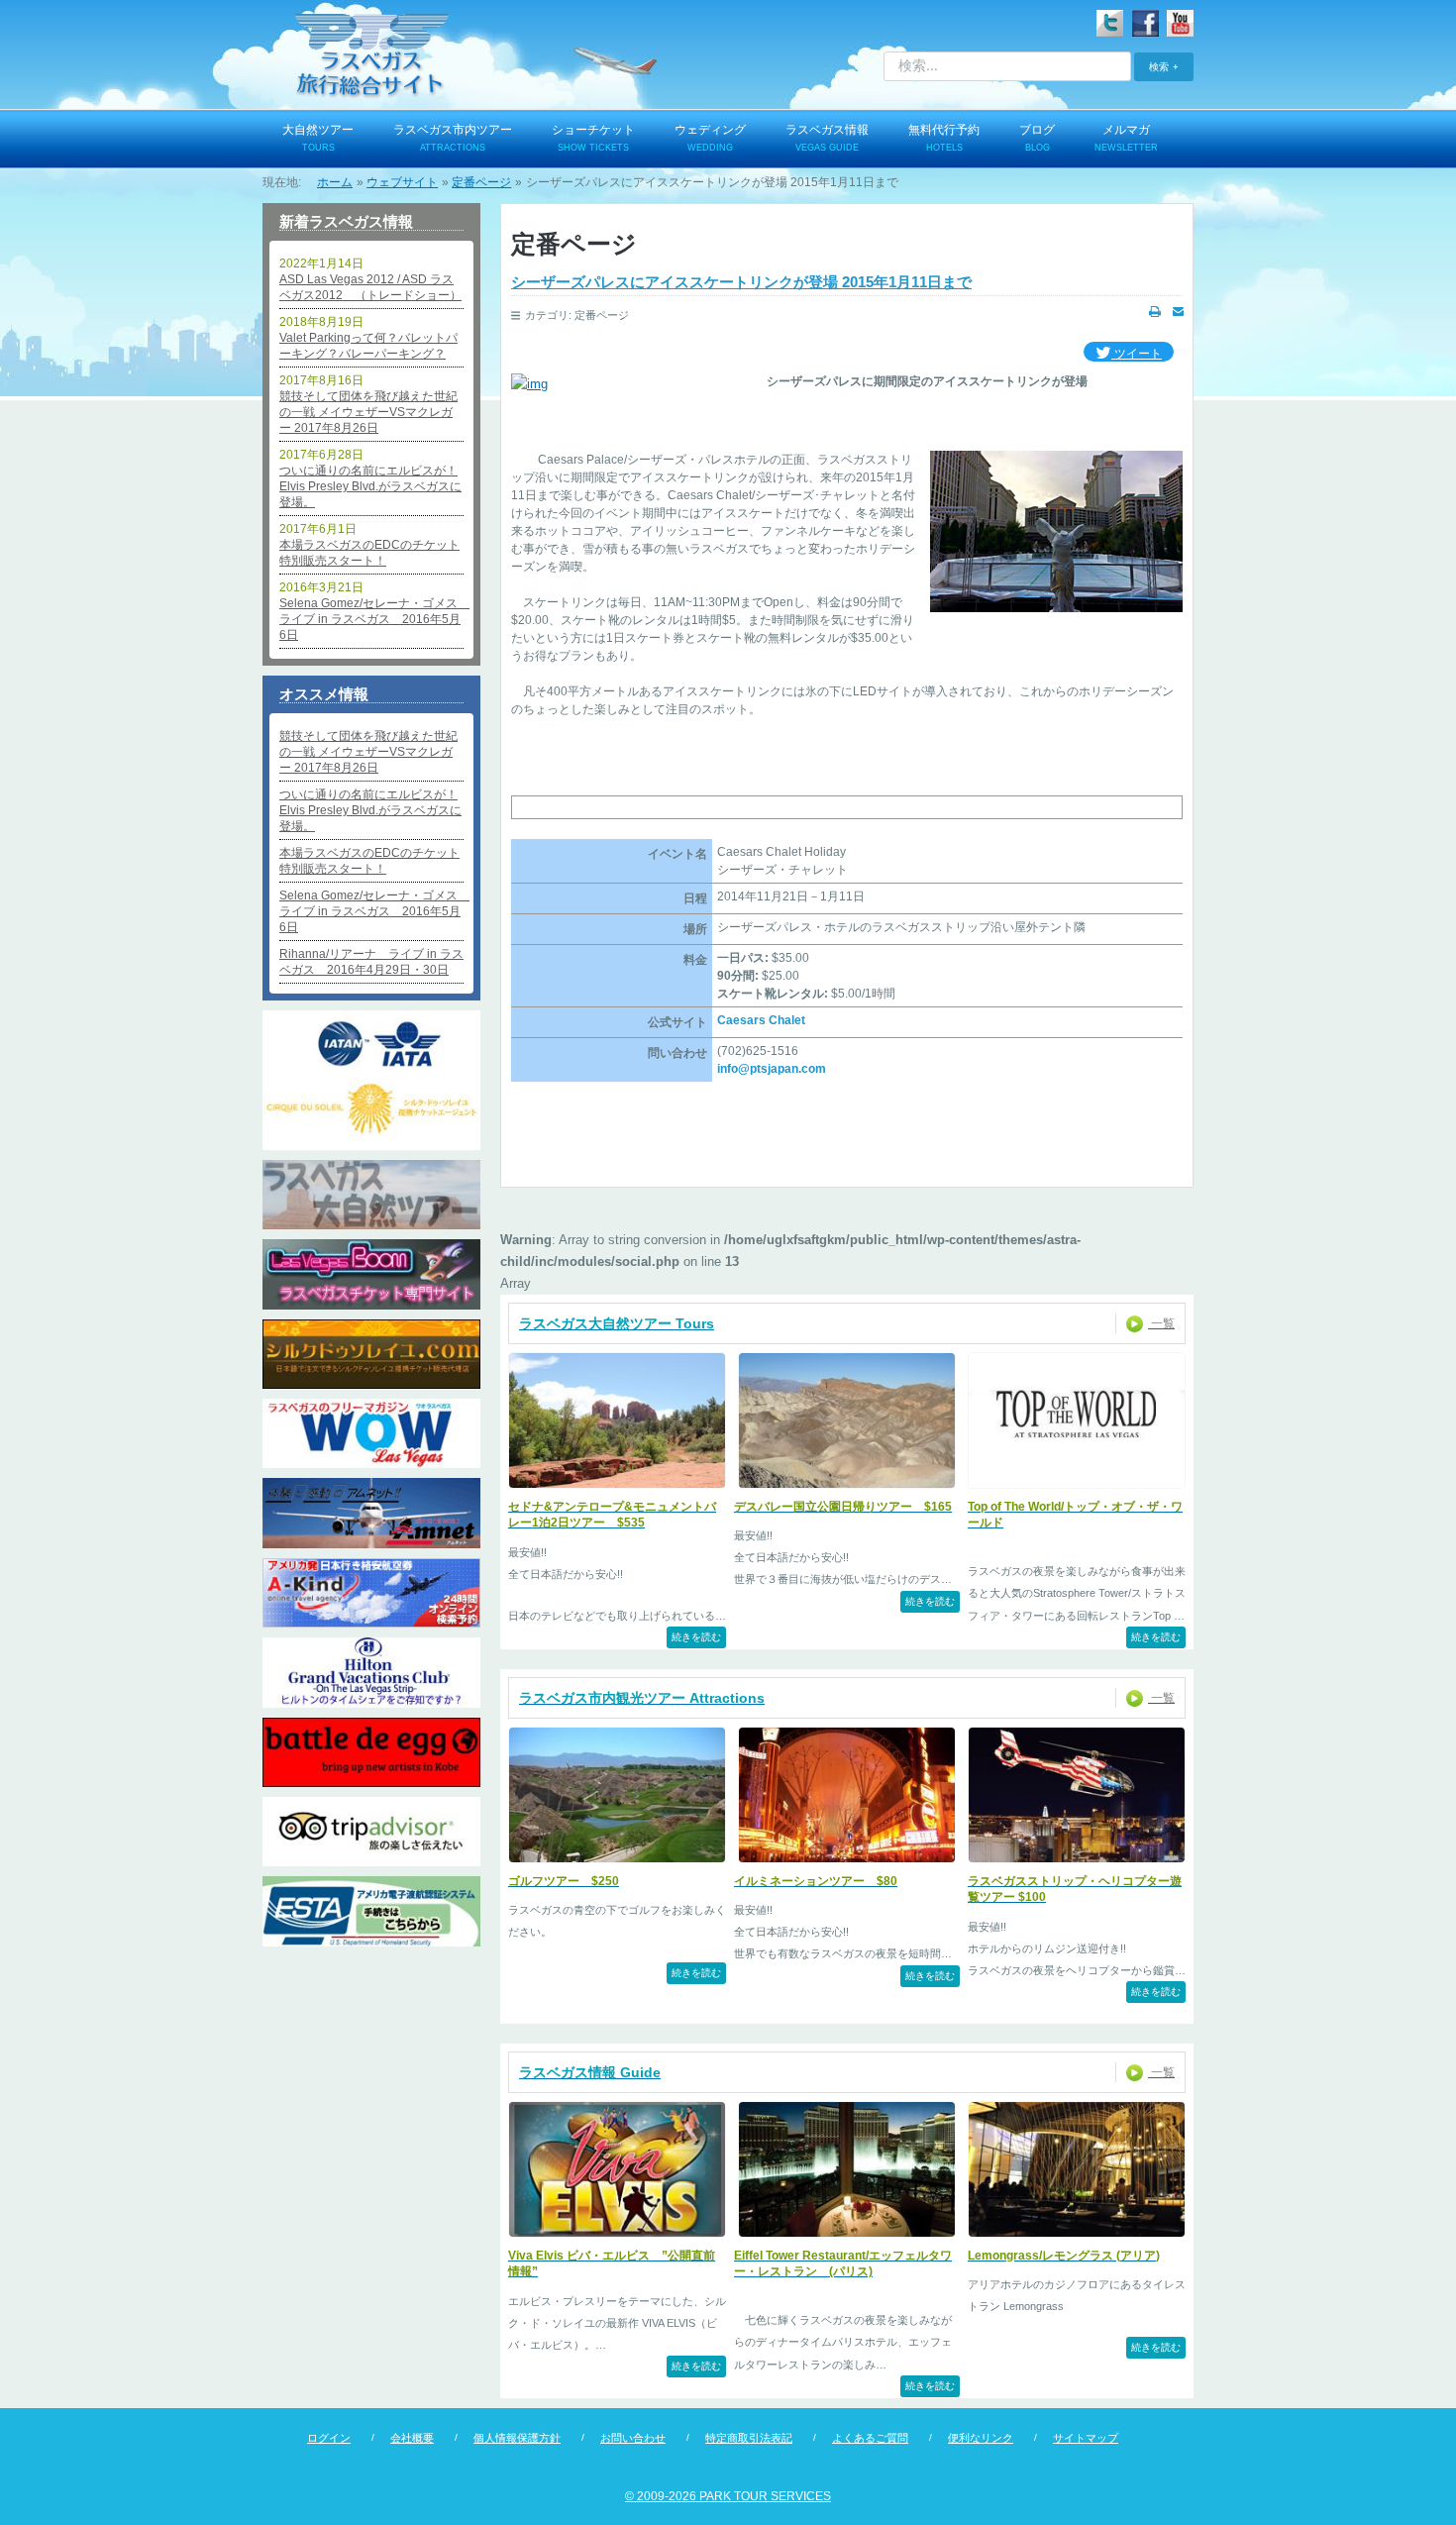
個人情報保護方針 (517, 2438)
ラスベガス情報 (827, 138)
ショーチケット (593, 138)
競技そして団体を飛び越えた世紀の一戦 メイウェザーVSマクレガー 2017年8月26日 (368, 412)
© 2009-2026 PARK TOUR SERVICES (728, 2496)
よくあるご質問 (870, 2438)
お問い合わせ (633, 2438)
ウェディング (710, 138)
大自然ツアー (318, 138)
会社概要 (412, 2438)
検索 (1159, 66)
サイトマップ (1086, 2438)
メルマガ (1126, 138)
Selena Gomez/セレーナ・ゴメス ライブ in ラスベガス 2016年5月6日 (371, 619)
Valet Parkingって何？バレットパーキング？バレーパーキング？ (368, 346)
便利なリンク (981, 2438)
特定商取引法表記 (749, 2438)
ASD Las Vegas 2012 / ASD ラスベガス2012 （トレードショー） (370, 287)
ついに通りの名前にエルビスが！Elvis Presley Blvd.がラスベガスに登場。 (370, 486)
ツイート (1137, 354)
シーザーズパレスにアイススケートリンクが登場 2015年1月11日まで (741, 282)
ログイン (329, 2438)
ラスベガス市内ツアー (453, 138)
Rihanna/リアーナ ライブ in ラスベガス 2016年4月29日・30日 (371, 962)
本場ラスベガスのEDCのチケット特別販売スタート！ (369, 553)
